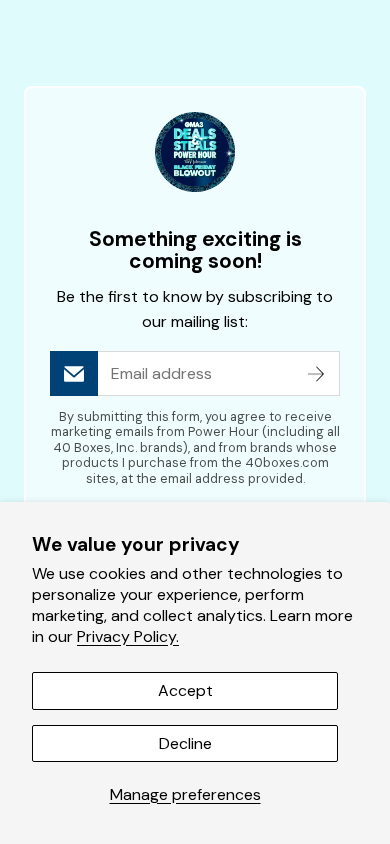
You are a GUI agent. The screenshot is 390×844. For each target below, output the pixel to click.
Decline (185, 743)
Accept (185, 690)
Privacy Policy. (128, 636)
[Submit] (316, 374)
